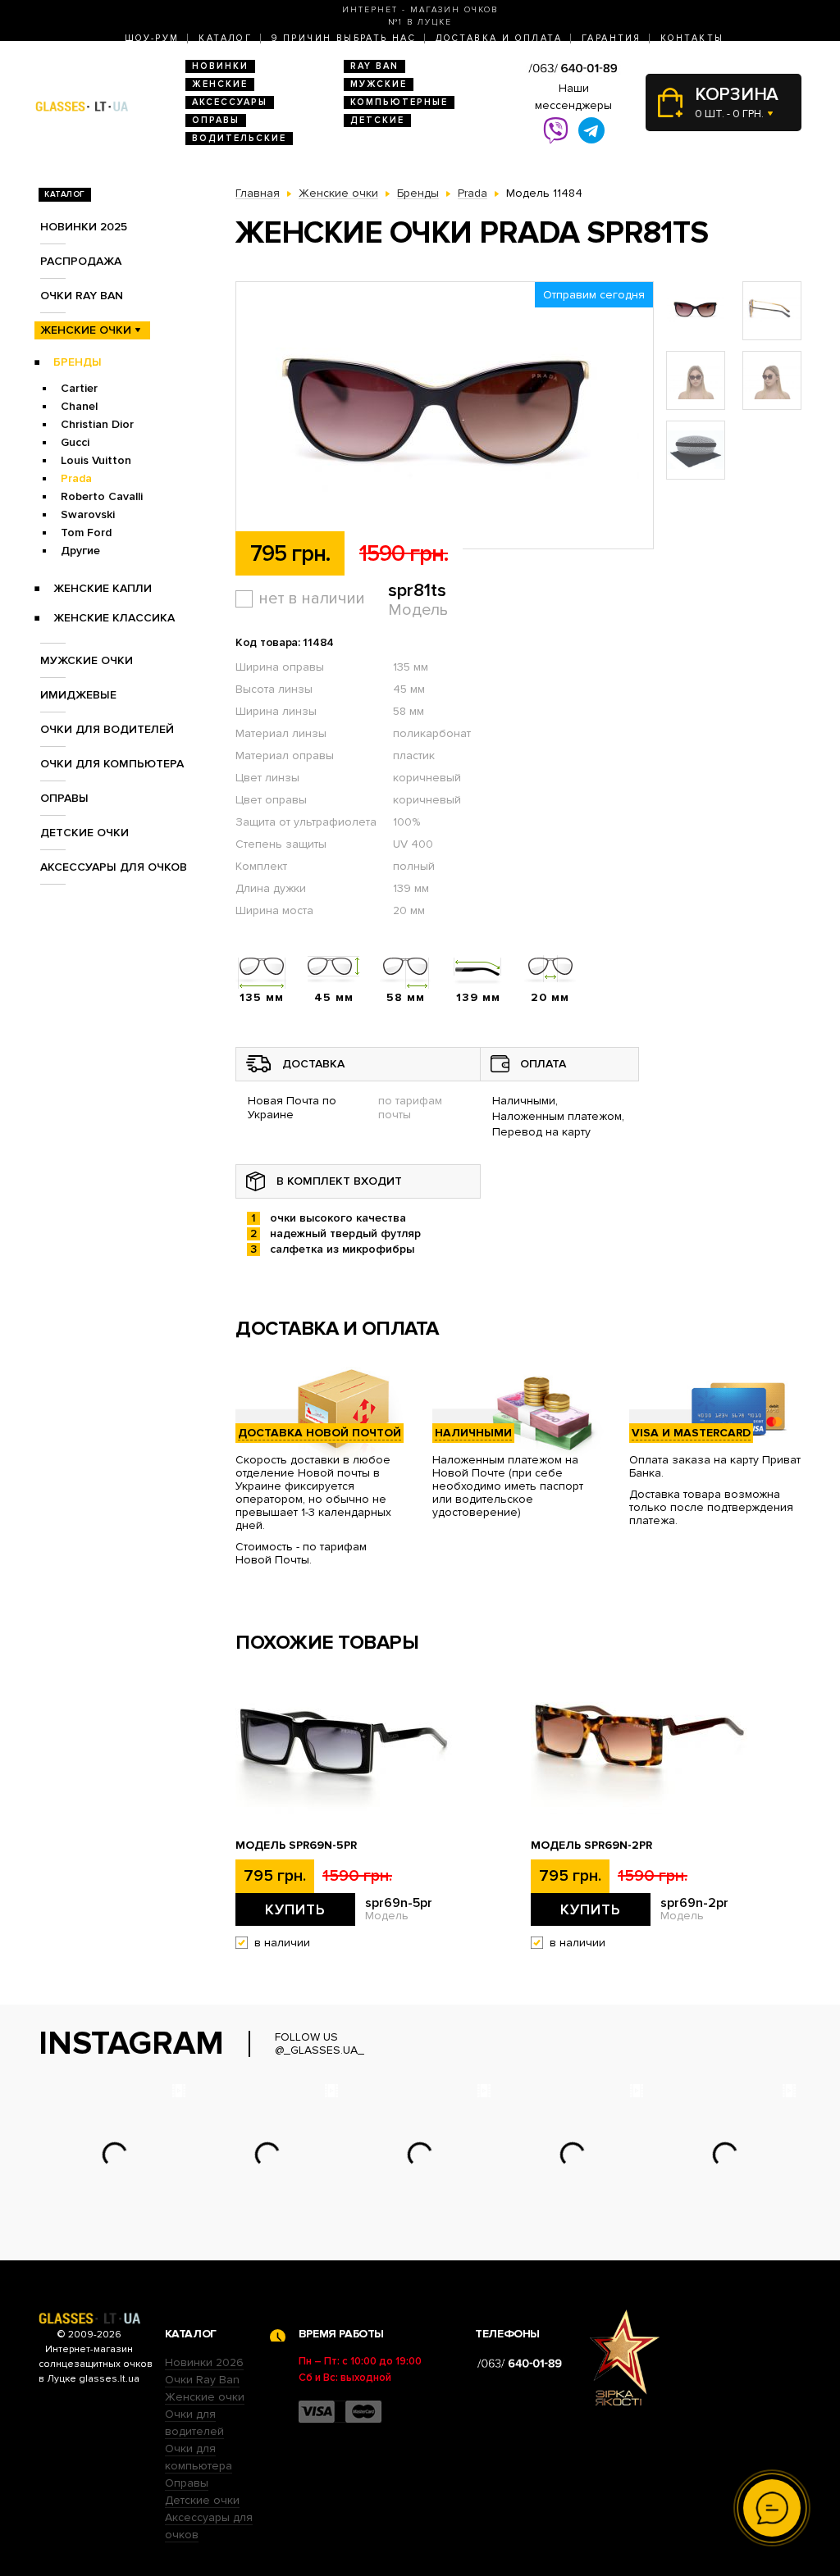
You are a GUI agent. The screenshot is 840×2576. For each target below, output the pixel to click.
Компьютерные (399, 102)
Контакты (692, 38)
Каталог (225, 38)
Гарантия (611, 38)
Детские (377, 120)
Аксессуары (230, 102)
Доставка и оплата (499, 38)
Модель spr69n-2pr (591, 1846)
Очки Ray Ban (202, 2380)
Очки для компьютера (112, 764)
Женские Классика (114, 618)
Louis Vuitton (96, 460)
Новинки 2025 (84, 227)
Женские (220, 84)
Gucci (75, 442)
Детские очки (84, 833)
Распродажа (81, 261)
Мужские (379, 84)
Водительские (239, 138)
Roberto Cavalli (102, 496)
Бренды (78, 362)
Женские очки (86, 330)
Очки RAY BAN (82, 296)
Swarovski (88, 514)
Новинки (220, 66)
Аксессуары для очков (114, 867)
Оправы (216, 120)
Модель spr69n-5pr (296, 1846)
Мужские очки (87, 660)
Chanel (79, 406)
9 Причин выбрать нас (344, 38)
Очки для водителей (107, 729)
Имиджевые (78, 695)
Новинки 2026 (204, 2362)
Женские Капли (103, 588)
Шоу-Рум (152, 38)
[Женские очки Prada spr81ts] (445, 416)
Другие (80, 551)
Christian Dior (97, 424)
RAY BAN (374, 66)
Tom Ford (86, 532)
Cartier (79, 388)
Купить (295, 1909)
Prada (76, 478)
